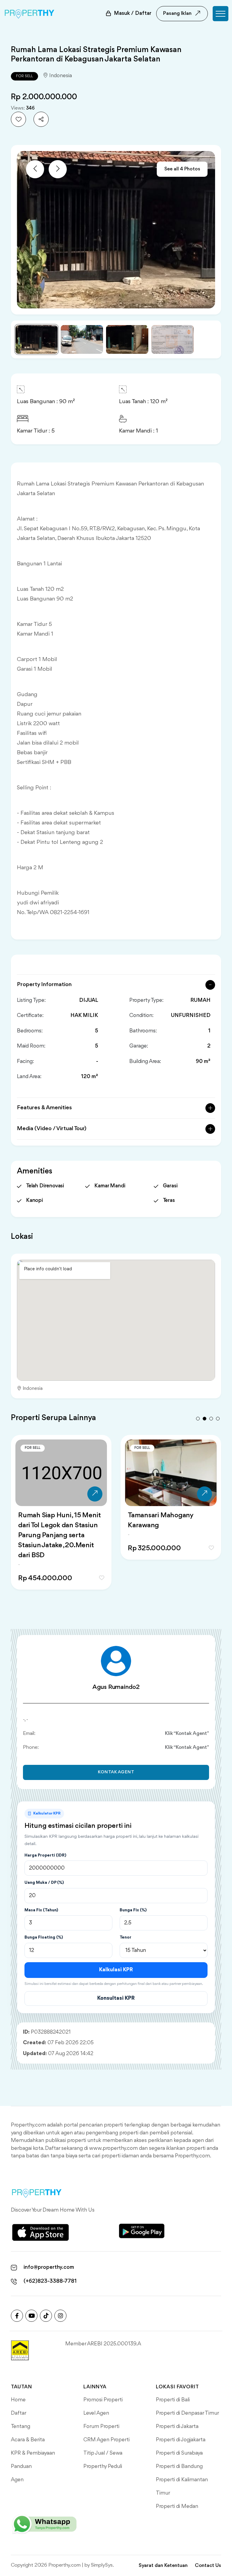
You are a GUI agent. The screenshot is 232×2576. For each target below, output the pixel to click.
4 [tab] (218, 1419)
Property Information (44, 985)
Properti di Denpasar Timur (187, 2413)
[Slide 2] (82, 339)
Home (18, 2400)
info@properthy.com (49, 2267)
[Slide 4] (172, 339)
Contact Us (208, 2566)
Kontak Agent (116, 1772)
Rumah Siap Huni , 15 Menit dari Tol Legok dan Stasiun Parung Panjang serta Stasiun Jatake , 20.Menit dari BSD (59, 1535)
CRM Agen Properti (106, 2440)
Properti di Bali (173, 2400)
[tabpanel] (61, 1520)
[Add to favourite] (18, 119)
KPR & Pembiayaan (33, 2453)
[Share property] (41, 119)
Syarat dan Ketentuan (163, 2566)
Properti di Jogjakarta (181, 2440)
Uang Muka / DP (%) (44, 1883)
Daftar (19, 2413)
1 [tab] (198, 1419)
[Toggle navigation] (221, 14)
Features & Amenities (44, 1108)
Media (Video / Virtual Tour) (52, 1129)
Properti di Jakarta (177, 2426)
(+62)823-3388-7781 (50, 2281)
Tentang (21, 2426)
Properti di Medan (177, 2506)
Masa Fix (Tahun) (41, 1910)
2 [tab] (205, 1419)
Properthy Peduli (103, 2466)
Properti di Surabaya (179, 2453)
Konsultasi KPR (116, 1998)
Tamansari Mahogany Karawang (161, 1520)
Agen (17, 2480)
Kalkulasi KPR (116, 1970)
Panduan (21, 2466)
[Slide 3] (127, 339)
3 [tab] (211, 1419)
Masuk (133, 13)
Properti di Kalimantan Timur (182, 2486)
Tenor (126, 1937)
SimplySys (102, 2565)
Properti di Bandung (179, 2466)
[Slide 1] (37, 339)
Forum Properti (101, 2426)
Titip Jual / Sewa (103, 2453)
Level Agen (96, 2413)
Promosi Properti (103, 2400)
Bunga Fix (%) (133, 1910)
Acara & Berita (28, 2440)
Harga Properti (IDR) (45, 1855)
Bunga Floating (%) (44, 1937)
